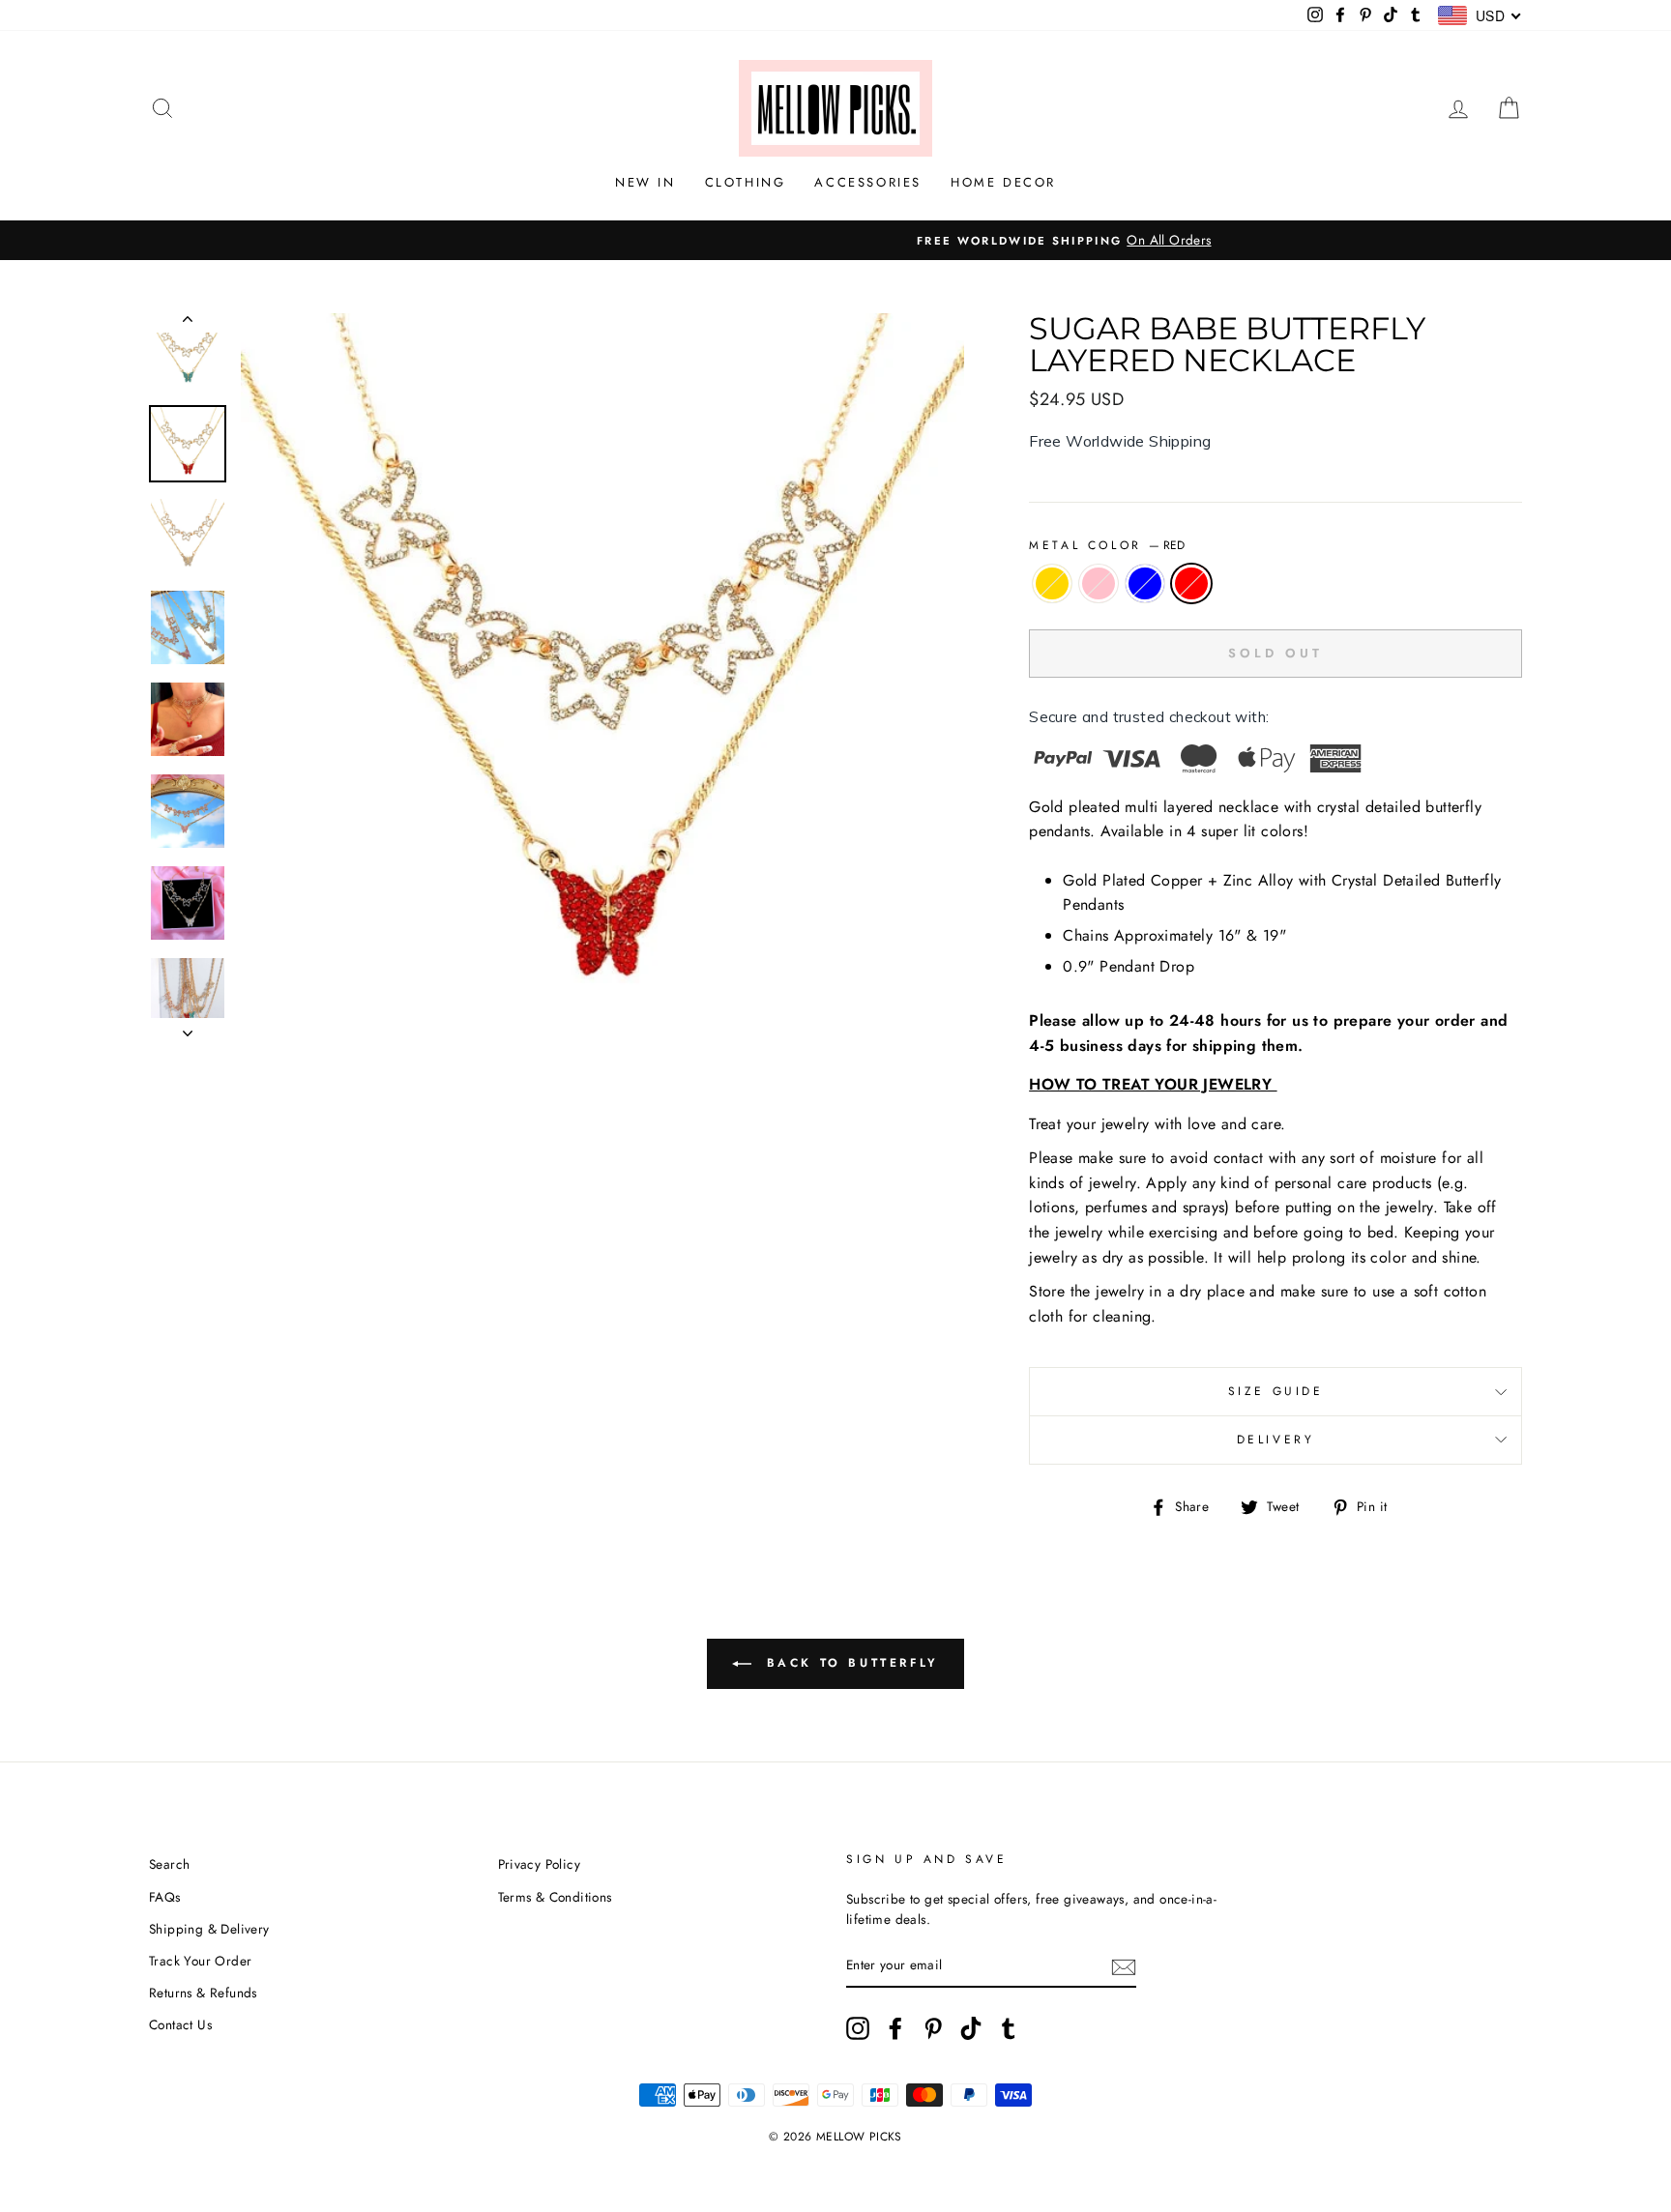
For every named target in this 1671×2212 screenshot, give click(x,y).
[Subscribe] (1124, 1966)
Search (169, 1864)
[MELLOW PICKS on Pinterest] (933, 2028)
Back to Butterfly (849, 1663)
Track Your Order (200, 1961)
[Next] (188, 1028)
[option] (835, 241)
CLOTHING (746, 182)
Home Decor (1003, 182)
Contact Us (180, 2024)
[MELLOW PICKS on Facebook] (895, 2028)
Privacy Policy (540, 1864)
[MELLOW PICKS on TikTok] (971, 2028)
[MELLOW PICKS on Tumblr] (1009, 2028)
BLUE (1145, 584)
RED (1191, 584)
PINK (1099, 584)
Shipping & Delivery (209, 1929)
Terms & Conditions (555, 1897)
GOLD (1052, 584)
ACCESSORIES (868, 182)
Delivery (1276, 1440)
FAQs (165, 1897)
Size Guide (1276, 1391)
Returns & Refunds (203, 1993)
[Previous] (188, 323)
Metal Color (1107, 545)
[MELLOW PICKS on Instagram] (858, 2028)
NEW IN (645, 182)
